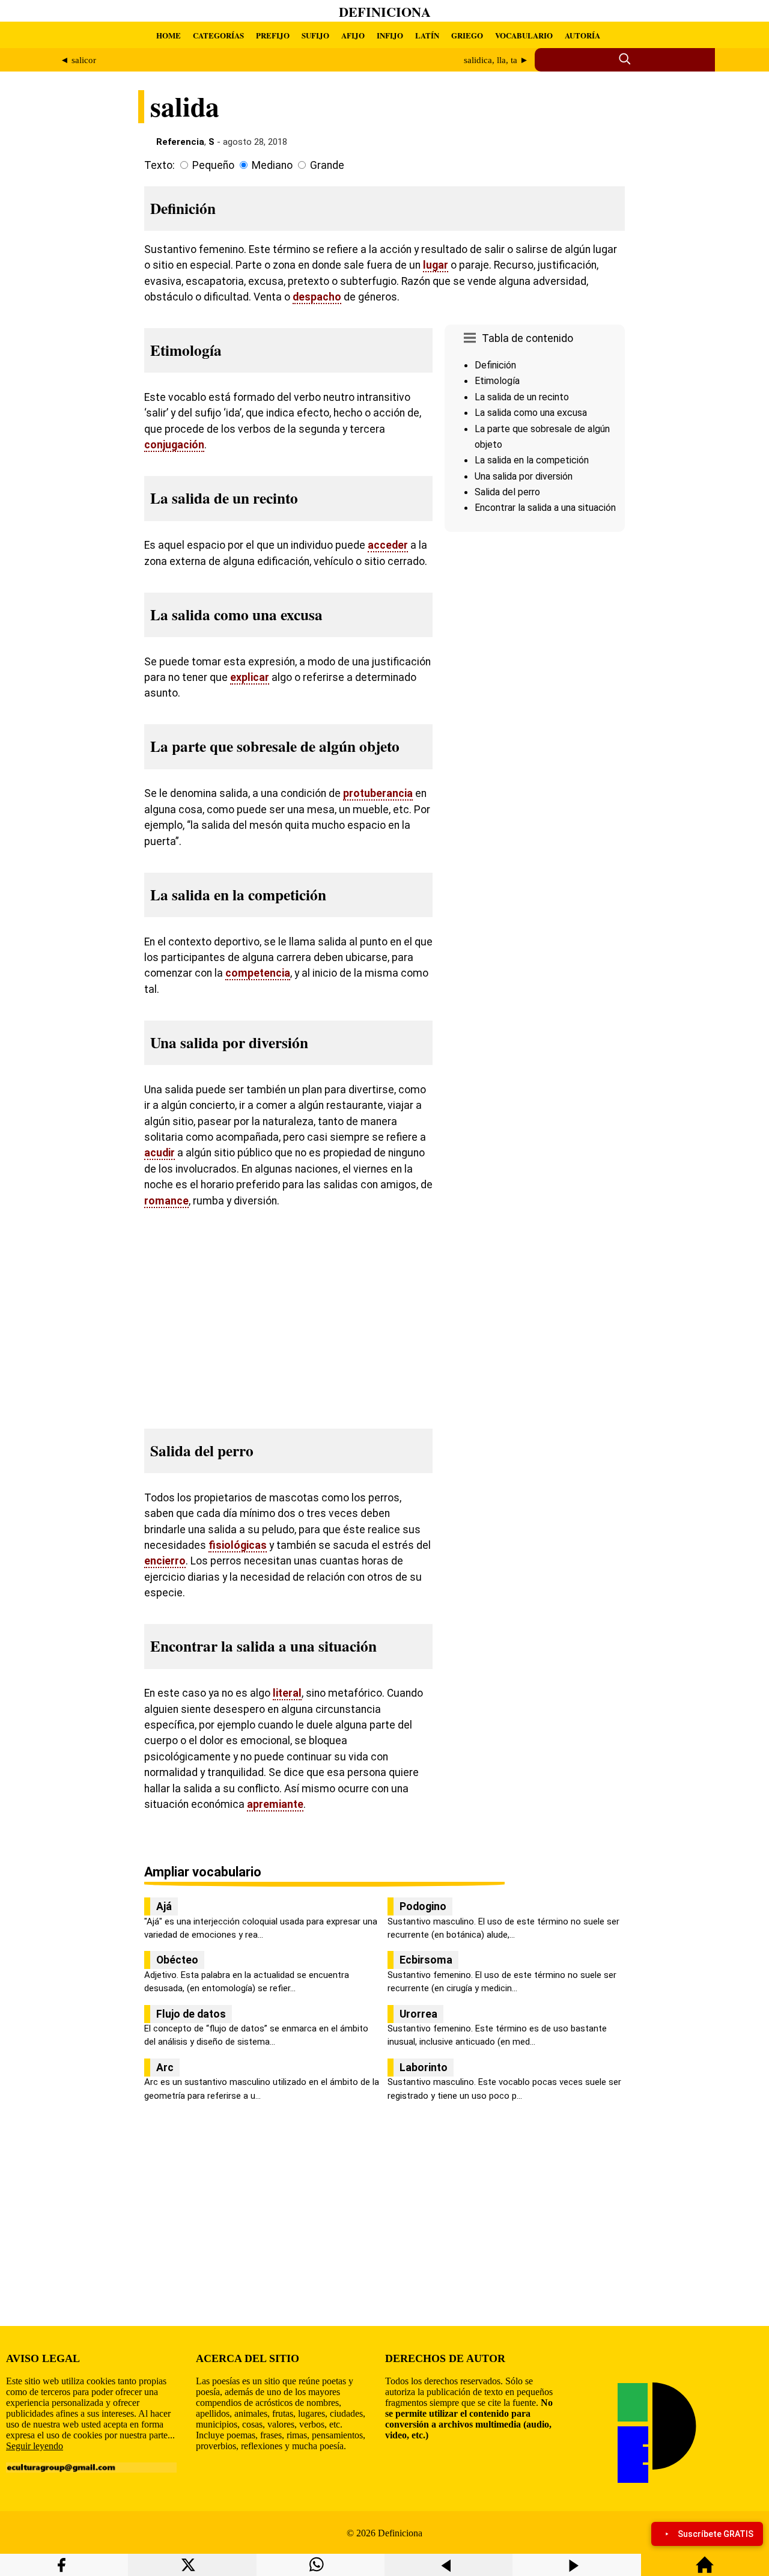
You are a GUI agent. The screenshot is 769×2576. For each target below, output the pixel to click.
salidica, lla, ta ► (496, 60)
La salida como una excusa (531, 413)
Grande (327, 165)
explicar (250, 677)
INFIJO (390, 35)
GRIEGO (467, 35)
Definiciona (385, 12)
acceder (388, 545)
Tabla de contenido (527, 338)
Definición (495, 365)
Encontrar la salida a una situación (545, 508)
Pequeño (213, 165)
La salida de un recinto (522, 397)
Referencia (180, 142)
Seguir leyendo (35, 2446)
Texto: (160, 165)
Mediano (272, 165)
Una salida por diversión (524, 476)
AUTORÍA (582, 35)
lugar (436, 265)
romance (166, 1201)
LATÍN (427, 35)
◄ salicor (78, 60)
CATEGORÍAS (218, 35)
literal (287, 1693)
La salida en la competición (532, 460)
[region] (535, 638)
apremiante (275, 1804)
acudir (160, 1153)
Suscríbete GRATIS (716, 2534)
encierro (165, 1561)
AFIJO (353, 35)
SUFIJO (315, 35)
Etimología (497, 381)
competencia (258, 973)
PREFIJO (273, 35)
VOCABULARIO (524, 35)
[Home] (705, 2570)
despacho (317, 297)
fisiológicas (238, 1545)
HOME (169, 35)
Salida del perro (507, 492)
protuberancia (378, 793)
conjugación (174, 445)
